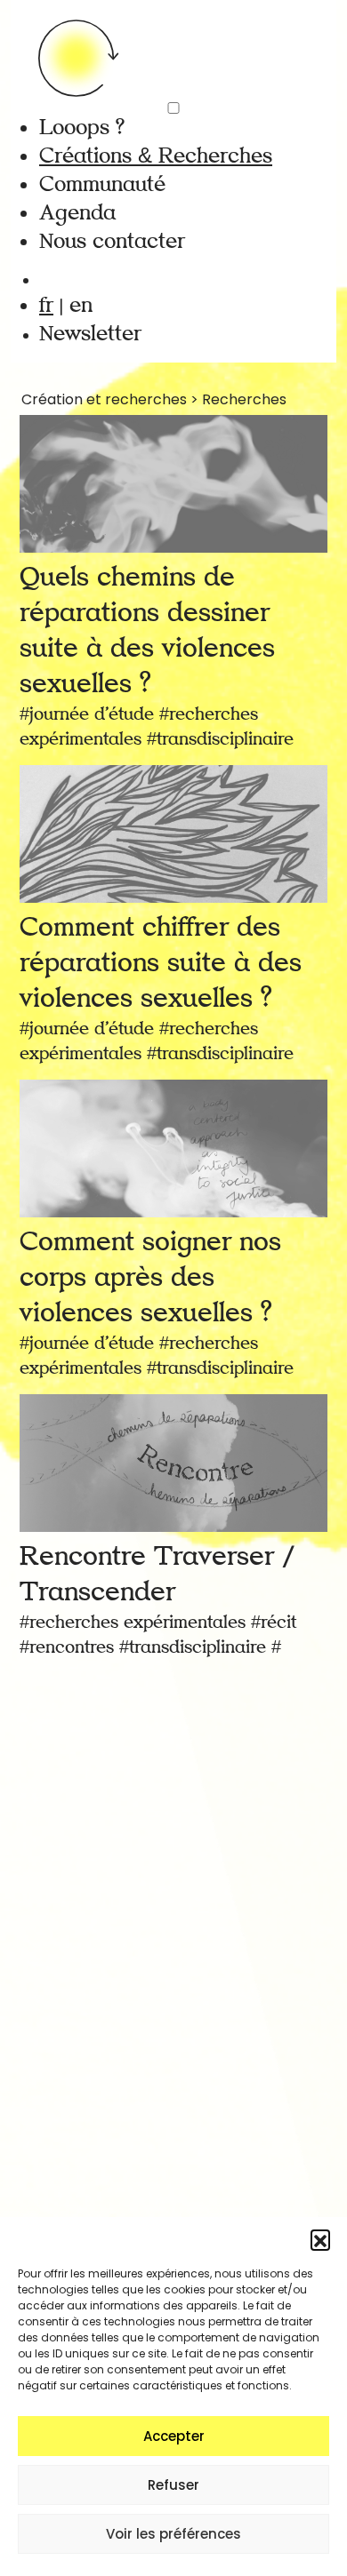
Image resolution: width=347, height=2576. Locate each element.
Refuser (173, 2485)
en (81, 305)
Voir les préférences (173, 2534)
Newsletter (90, 334)
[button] (320, 2239)
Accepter (174, 2436)
